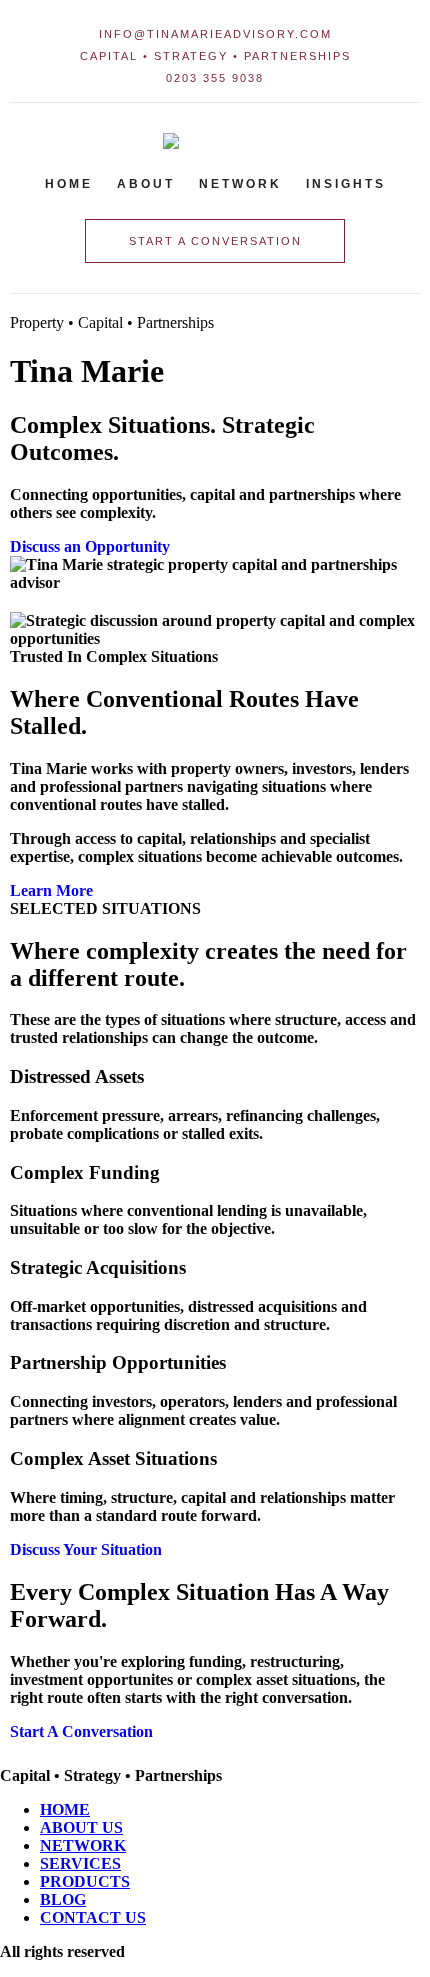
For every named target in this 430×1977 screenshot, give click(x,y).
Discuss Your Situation (86, 1549)
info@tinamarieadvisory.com (215, 34)
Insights (346, 184)
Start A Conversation (81, 1731)
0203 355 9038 (215, 78)
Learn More (51, 890)
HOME (65, 1809)
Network (240, 184)
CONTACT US (93, 1917)
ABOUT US (81, 1827)
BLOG (63, 1899)
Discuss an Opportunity (90, 546)
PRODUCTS (85, 1881)
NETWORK (83, 1845)
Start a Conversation (215, 241)
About (146, 184)
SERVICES (80, 1863)
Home (69, 184)
